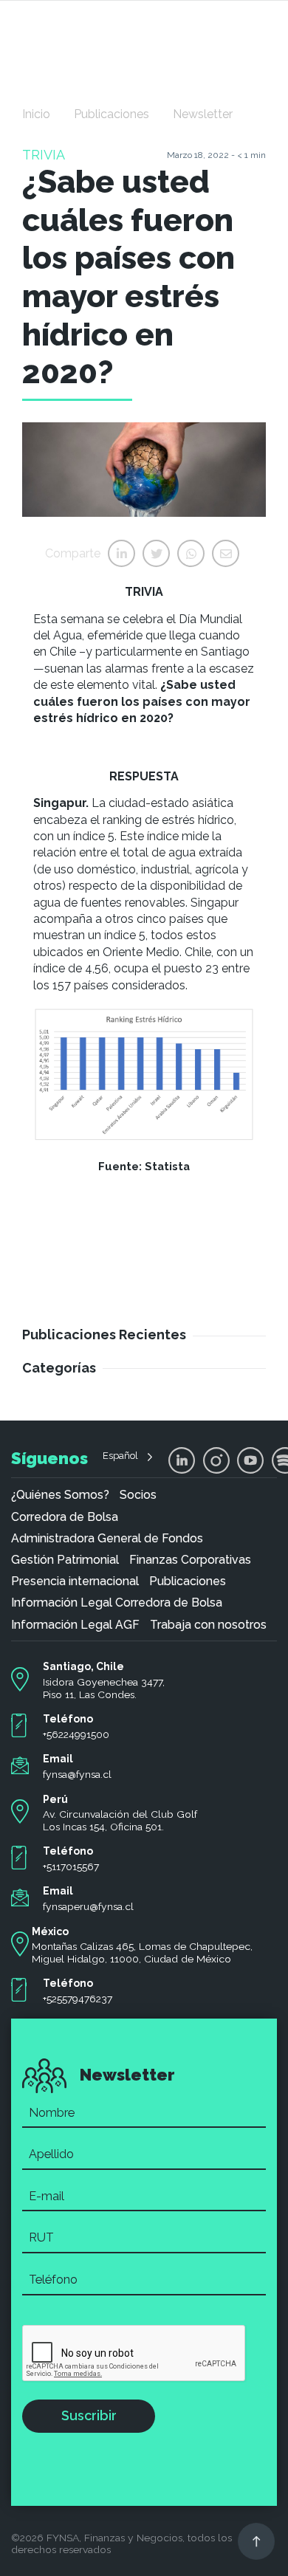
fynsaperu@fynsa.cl (88, 1906)
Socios (138, 1495)
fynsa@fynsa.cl (77, 1774)
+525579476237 (78, 1999)
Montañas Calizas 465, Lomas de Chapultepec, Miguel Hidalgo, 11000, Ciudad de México (142, 1952)
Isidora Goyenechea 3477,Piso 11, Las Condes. (104, 1688)
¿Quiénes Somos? (60, 1495)
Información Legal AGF (75, 1625)
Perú (55, 1799)
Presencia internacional (75, 1581)
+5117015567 (71, 1866)
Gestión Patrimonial (65, 1560)
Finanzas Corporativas (190, 1560)
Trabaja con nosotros (208, 1625)
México (50, 1931)
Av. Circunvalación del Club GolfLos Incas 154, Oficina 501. (120, 1820)
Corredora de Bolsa (65, 1517)
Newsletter (203, 114)
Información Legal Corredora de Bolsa (117, 1603)
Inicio (36, 114)
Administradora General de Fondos (107, 1539)
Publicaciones (112, 114)
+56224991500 (76, 1734)
